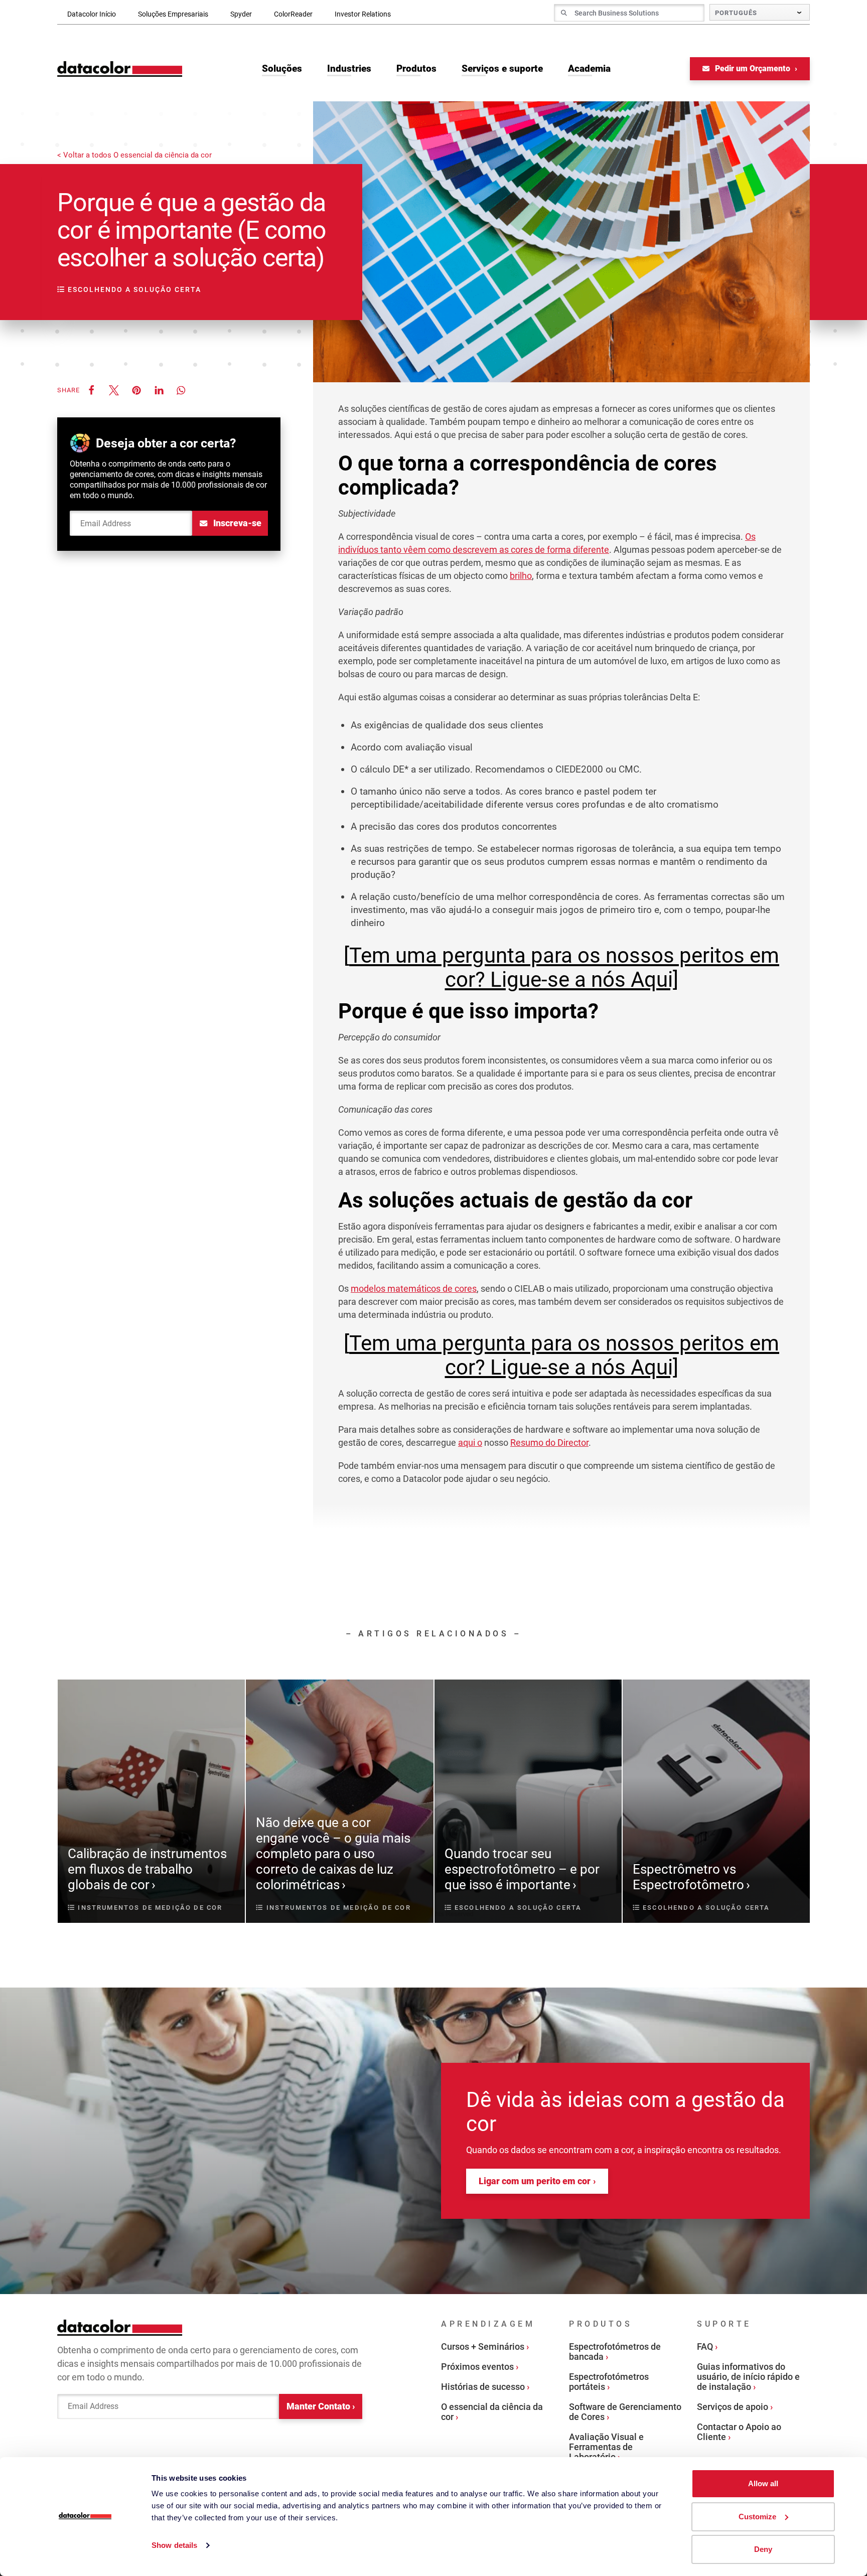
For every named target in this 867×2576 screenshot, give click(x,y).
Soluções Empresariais (173, 14)
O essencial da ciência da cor (492, 2412)
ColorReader (293, 14)
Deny (763, 2549)
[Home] (120, 69)
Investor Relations (363, 14)
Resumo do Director (549, 1443)
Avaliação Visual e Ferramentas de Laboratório (606, 2447)
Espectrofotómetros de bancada (615, 2352)
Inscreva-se (236, 523)
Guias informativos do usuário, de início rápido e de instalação (748, 2377)
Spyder (241, 14)
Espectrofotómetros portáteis (609, 2382)
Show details (174, 2545)
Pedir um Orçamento (753, 68)
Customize (757, 2517)
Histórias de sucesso (483, 2387)
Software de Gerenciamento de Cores (625, 2412)
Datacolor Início (92, 14)
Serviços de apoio (733, 2407)
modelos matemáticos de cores (414, 1289)
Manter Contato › (321, 2406)
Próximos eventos (477, 2367)
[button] (91, 390)
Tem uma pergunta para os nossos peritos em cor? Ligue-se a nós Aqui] (564, 967)
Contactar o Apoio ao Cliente (739, 2432)
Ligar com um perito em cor (535, 2181)
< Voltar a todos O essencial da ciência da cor (134, 155)
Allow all (763, 2483)
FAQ (705, 2346)
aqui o (470, 1443)
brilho (521, 576)
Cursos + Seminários (483, 2346)
